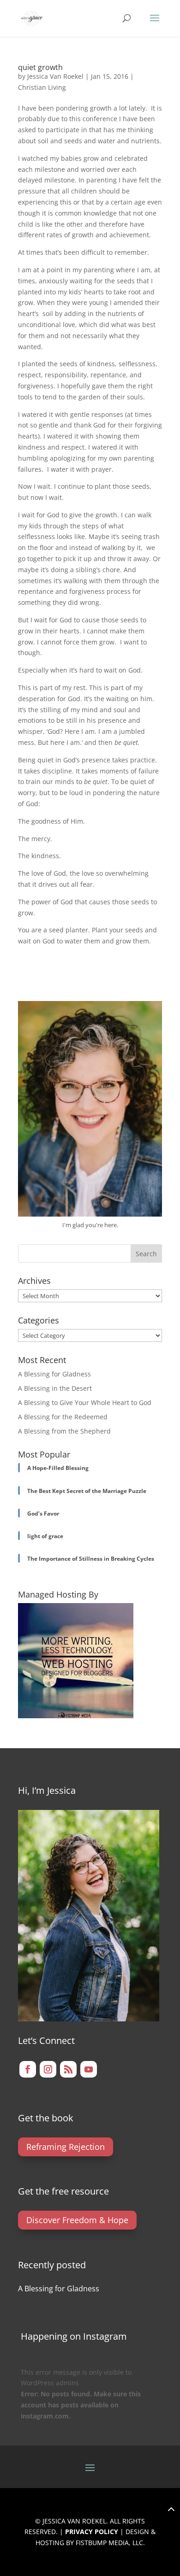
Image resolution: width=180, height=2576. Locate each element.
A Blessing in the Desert (55, 1388)
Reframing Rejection (66, 2147)
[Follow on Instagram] (48, 2069)
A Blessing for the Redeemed (63, 1417)
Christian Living (42, 87)
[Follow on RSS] (68, 2069)
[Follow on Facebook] (28, 2069)
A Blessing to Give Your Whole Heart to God (85, 1402)
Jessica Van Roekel (55, 76)
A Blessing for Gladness (54, 1374)
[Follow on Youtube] (89, 2069)
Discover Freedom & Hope (77, 2220)
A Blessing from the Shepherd (64, 1431)
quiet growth (40, 67)
